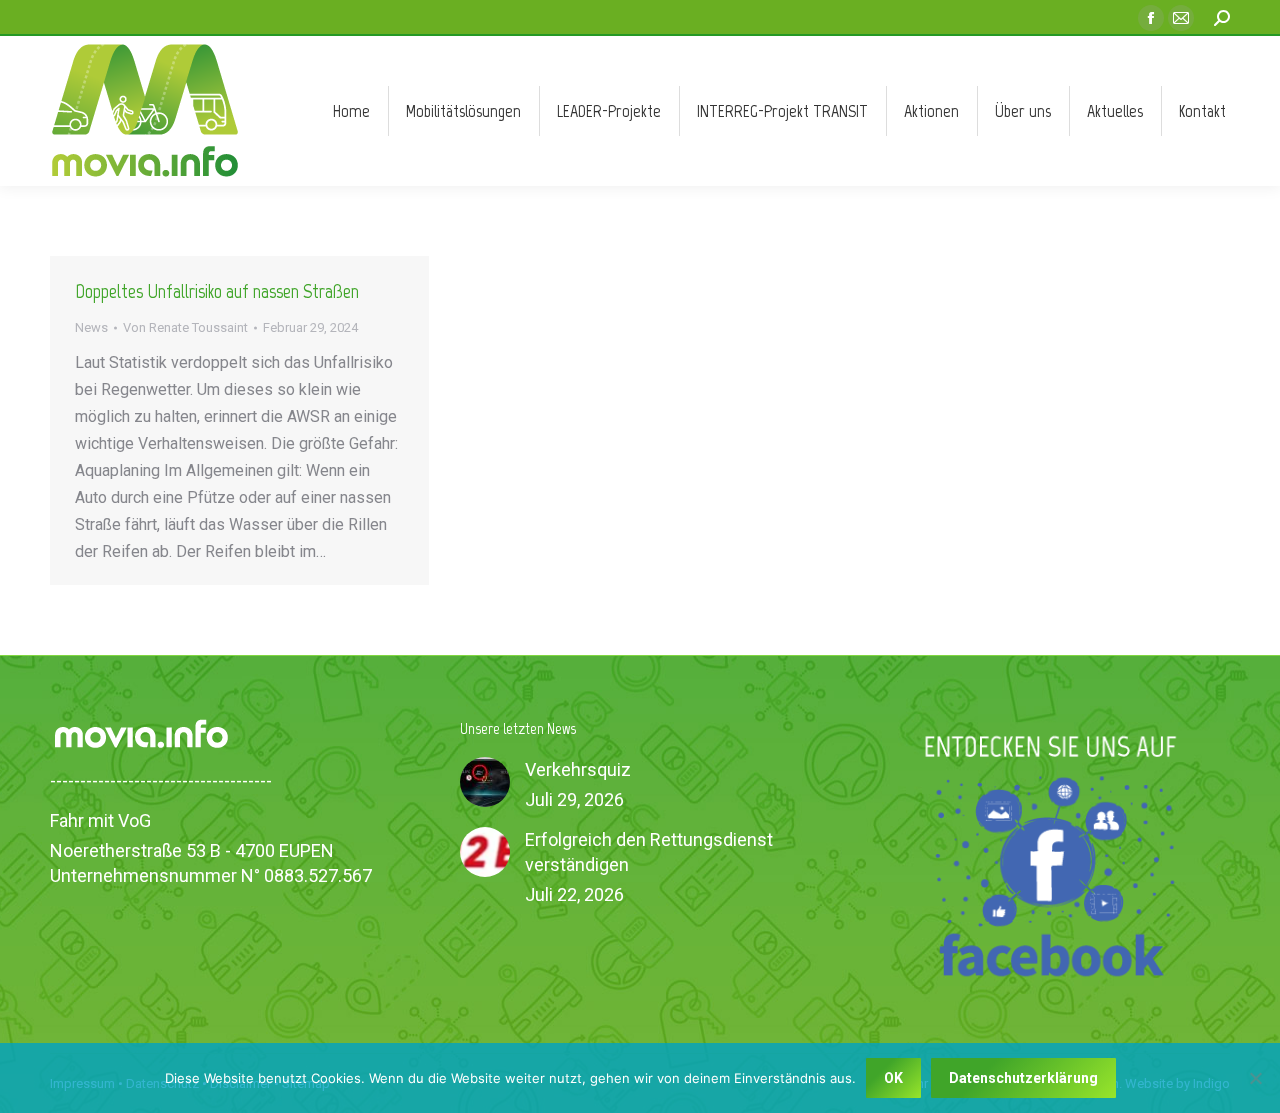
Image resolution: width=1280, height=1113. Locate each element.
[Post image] (485, 782)
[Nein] (1255, 1078)
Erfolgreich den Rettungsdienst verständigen (649, 852)
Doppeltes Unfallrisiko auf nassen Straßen (217, 291)
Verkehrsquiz (578, 769)
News (91, 327)
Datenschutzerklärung (1023, 1078)
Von (185, 327)
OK (893, 1078)
